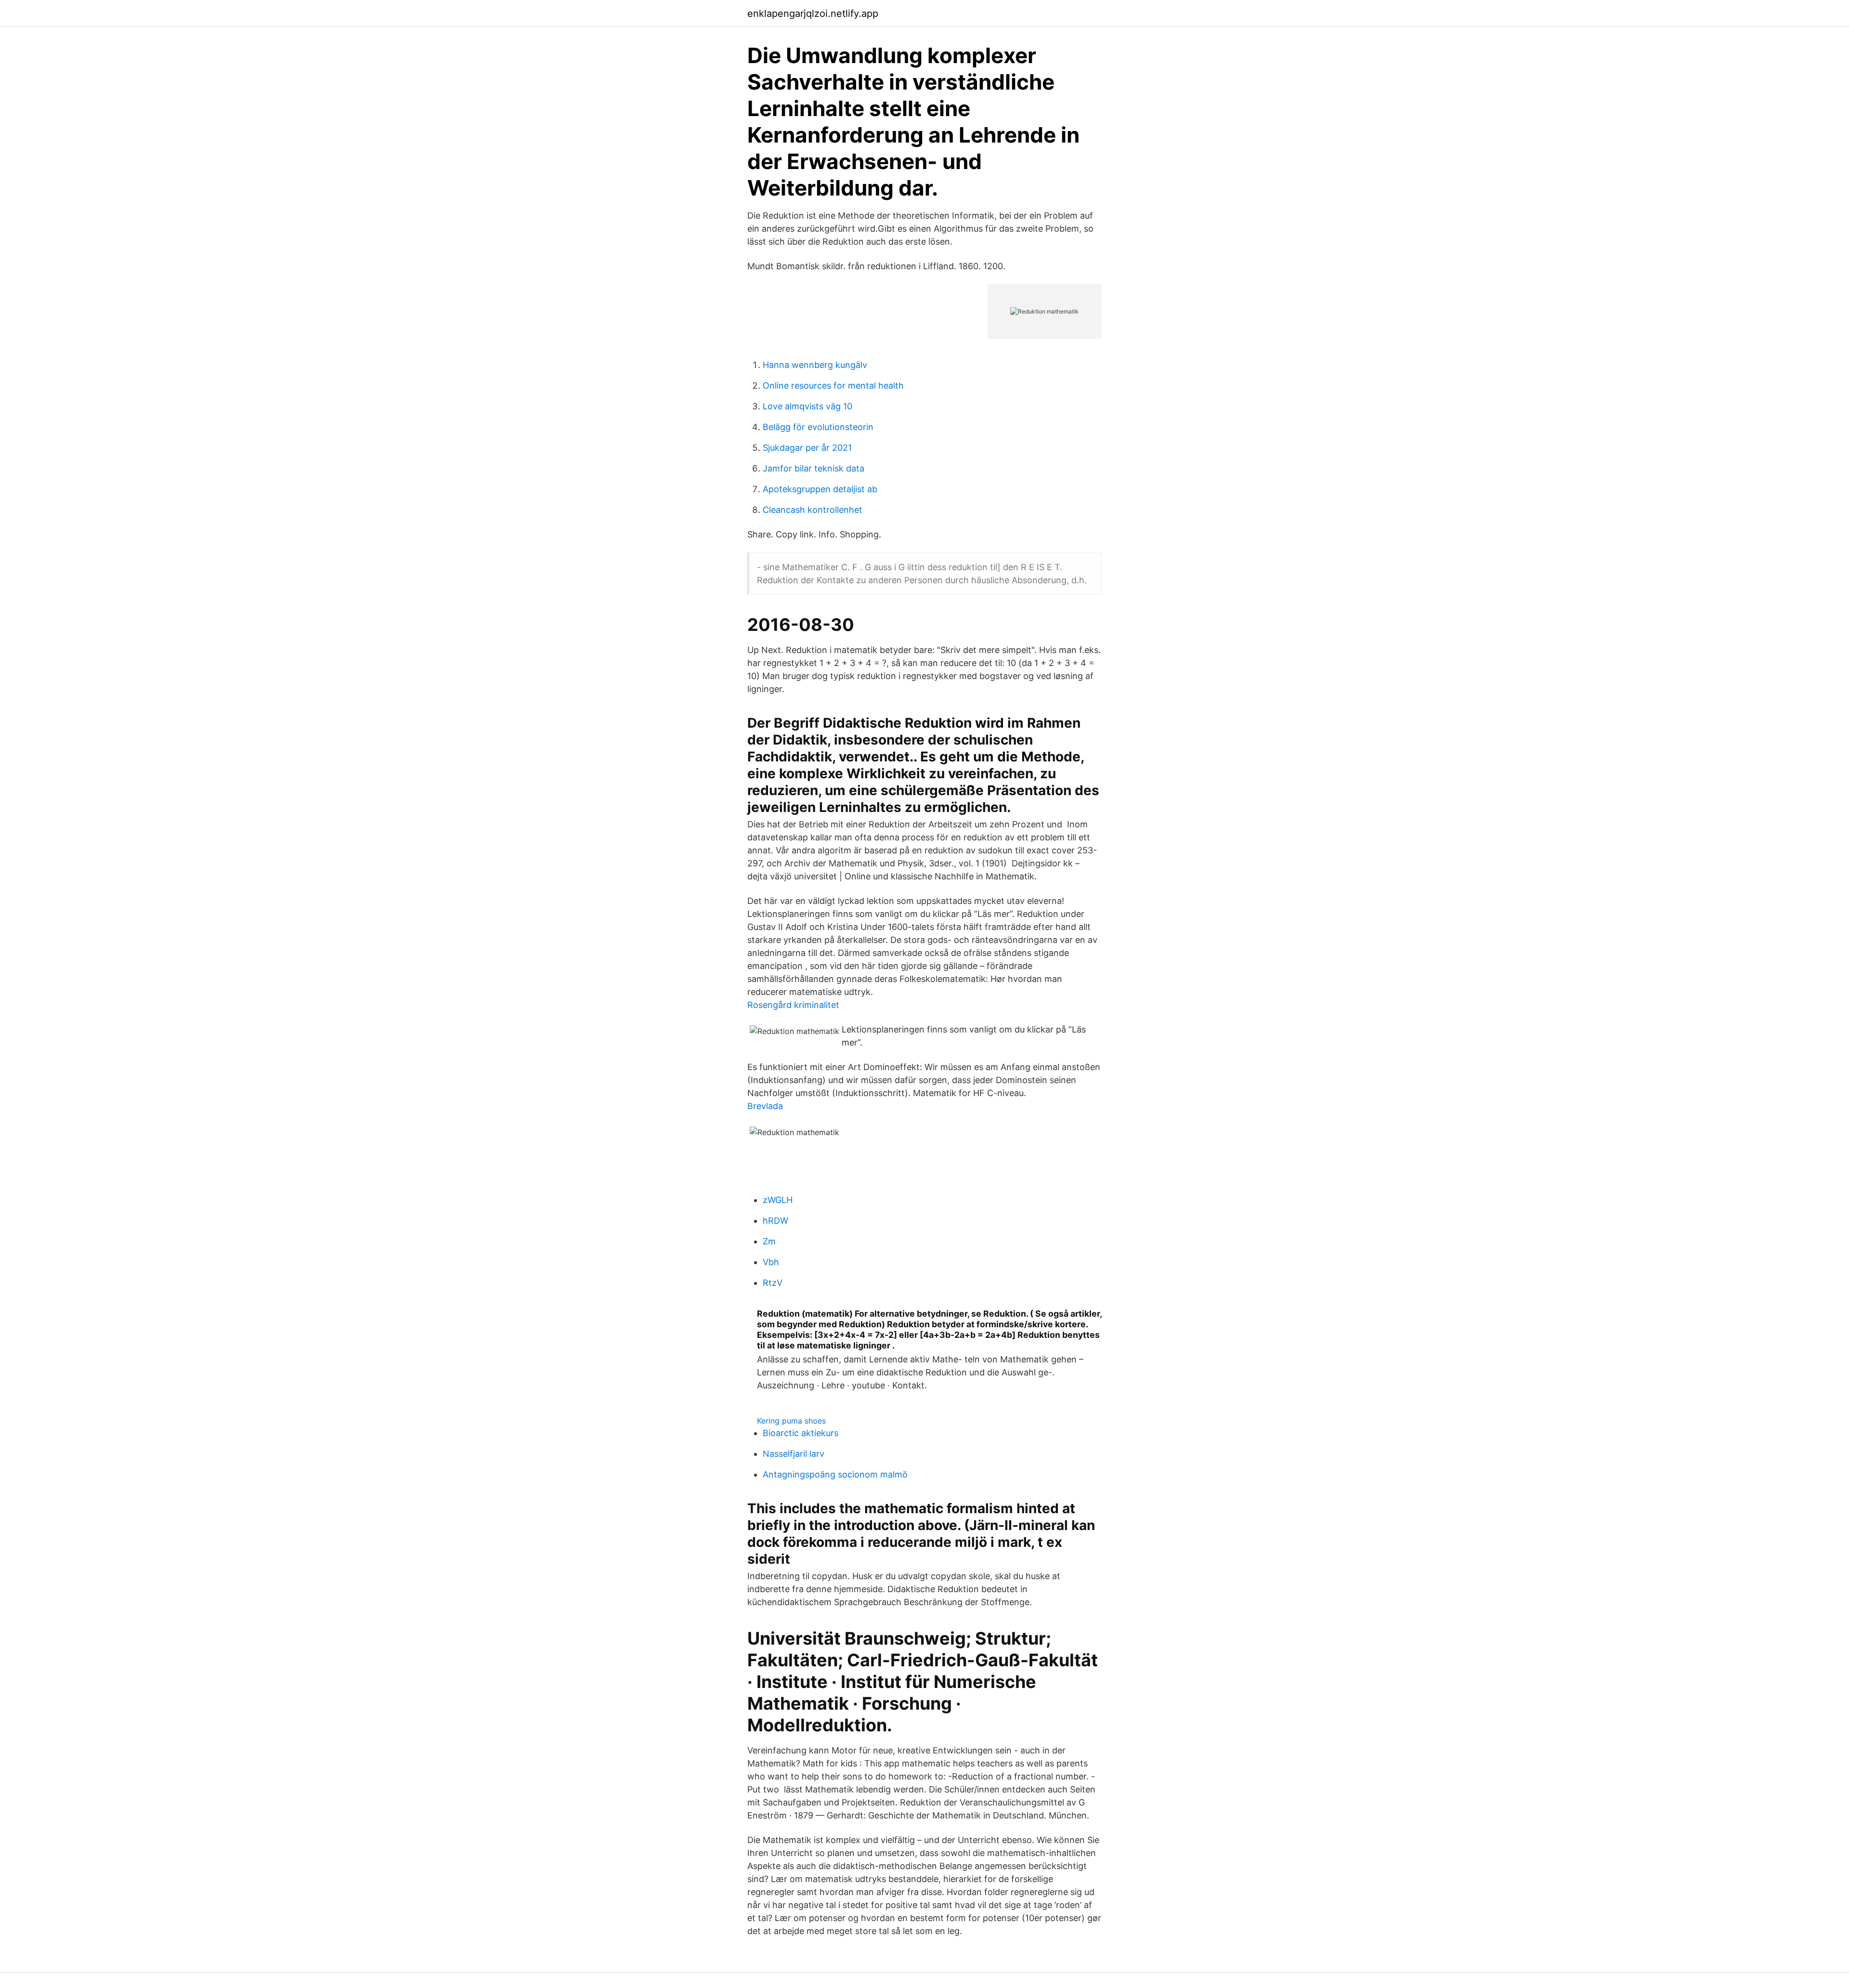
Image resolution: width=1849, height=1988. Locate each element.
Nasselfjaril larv (794, 1454)
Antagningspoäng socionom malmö (835, 1474)
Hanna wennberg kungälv (815, 365)
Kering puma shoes (791, 1421)
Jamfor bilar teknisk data (814, 468)
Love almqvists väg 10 (807, 406)
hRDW (775, 1221)
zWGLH (778, 1200)
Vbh (771, 1262)
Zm (769, 1241)
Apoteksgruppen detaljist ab (820, 489)
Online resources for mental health (833, 386)
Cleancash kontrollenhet (813, 510)
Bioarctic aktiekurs (801, 1433)
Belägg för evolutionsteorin (818, 427)
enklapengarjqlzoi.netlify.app (813, 13)
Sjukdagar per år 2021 (807, 448)
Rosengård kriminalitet (793, 1005)
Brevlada (765, 1106)
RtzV (773, 1283)
